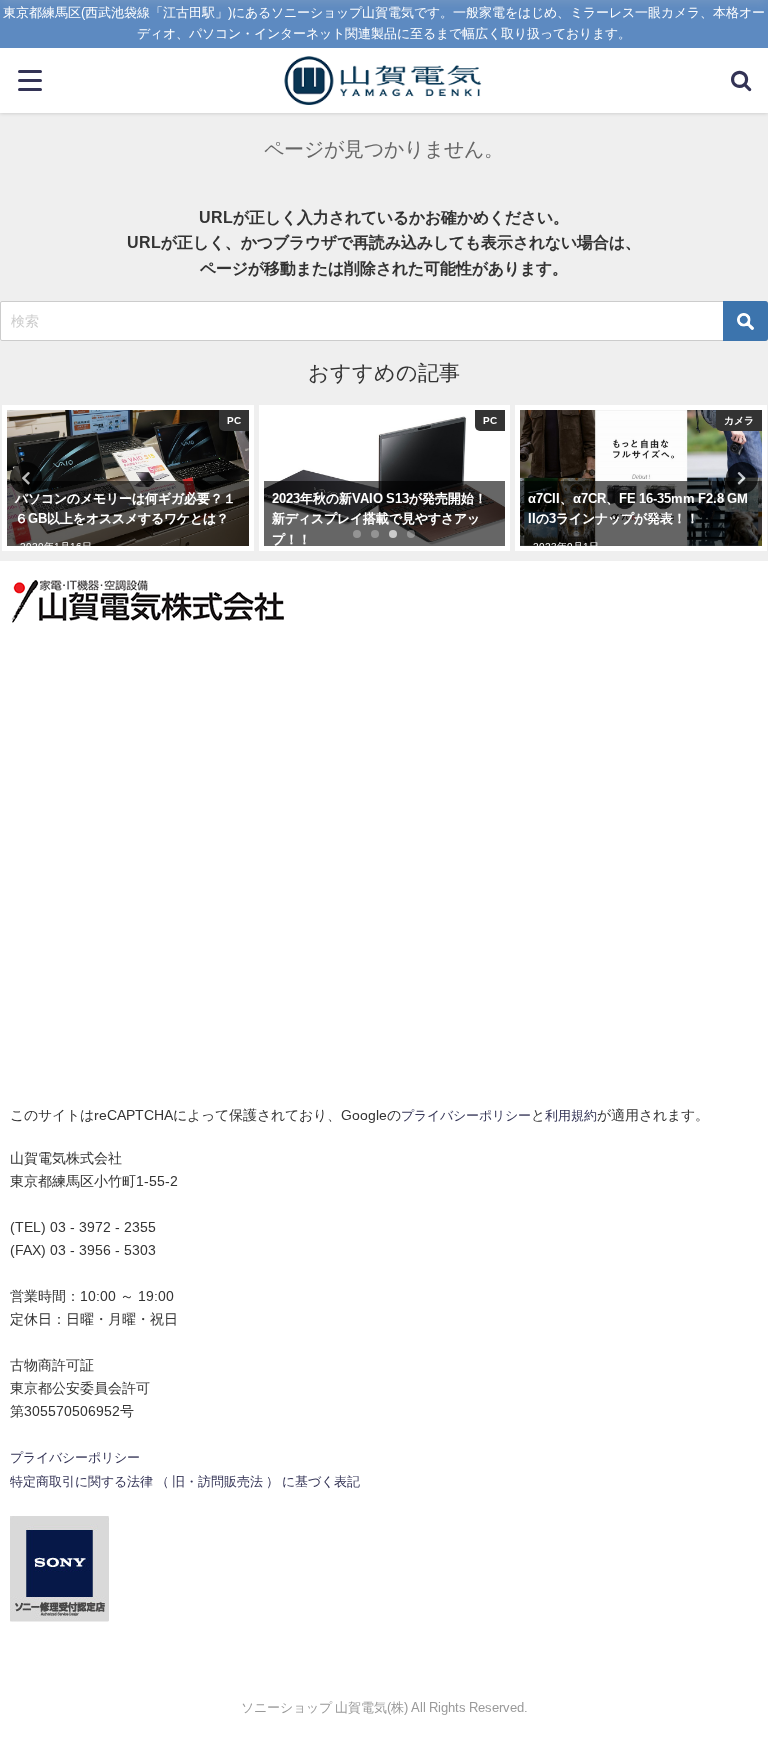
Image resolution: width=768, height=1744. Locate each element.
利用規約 (571, 1115)
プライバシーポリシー (466, 1115)
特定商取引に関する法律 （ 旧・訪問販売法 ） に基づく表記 (185, 1481)
